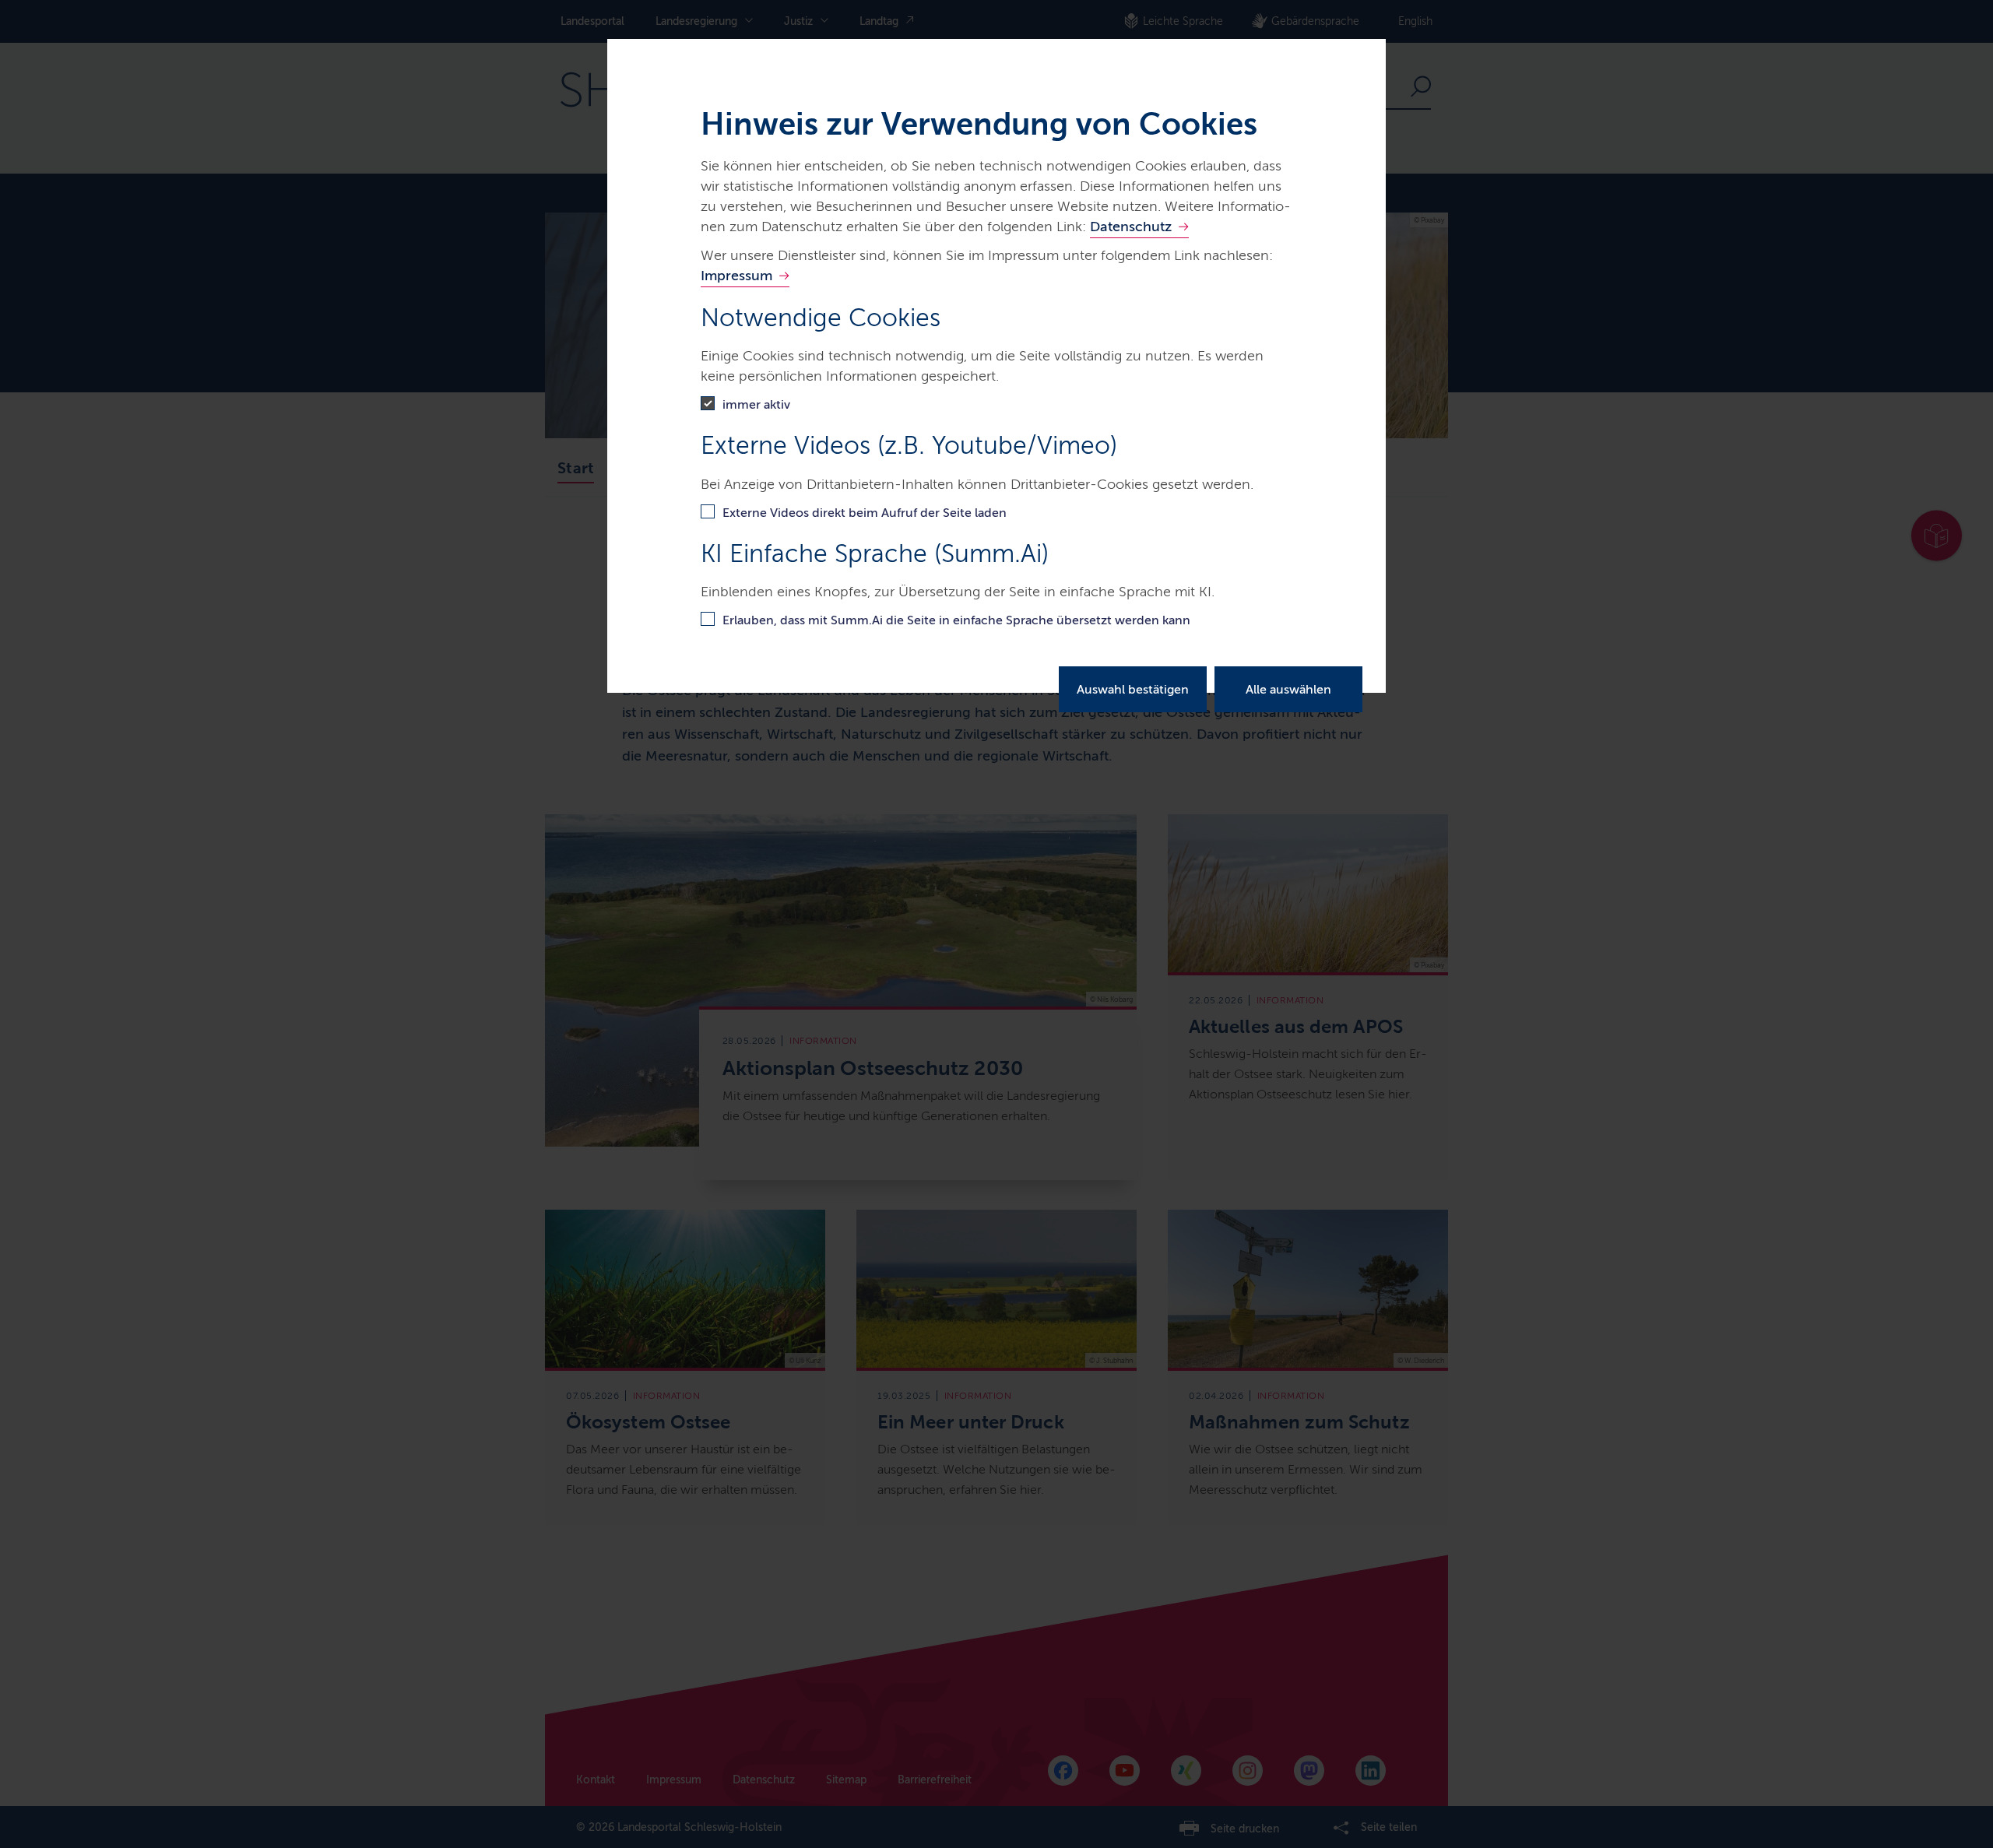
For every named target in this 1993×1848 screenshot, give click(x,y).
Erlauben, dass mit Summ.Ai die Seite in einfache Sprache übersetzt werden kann (956, 620)
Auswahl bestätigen (1133, 689)
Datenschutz (1131, 227)
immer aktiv (756, 404)
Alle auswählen (1288, 689)
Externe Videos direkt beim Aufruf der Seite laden (865, 513)
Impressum (736, 276)
